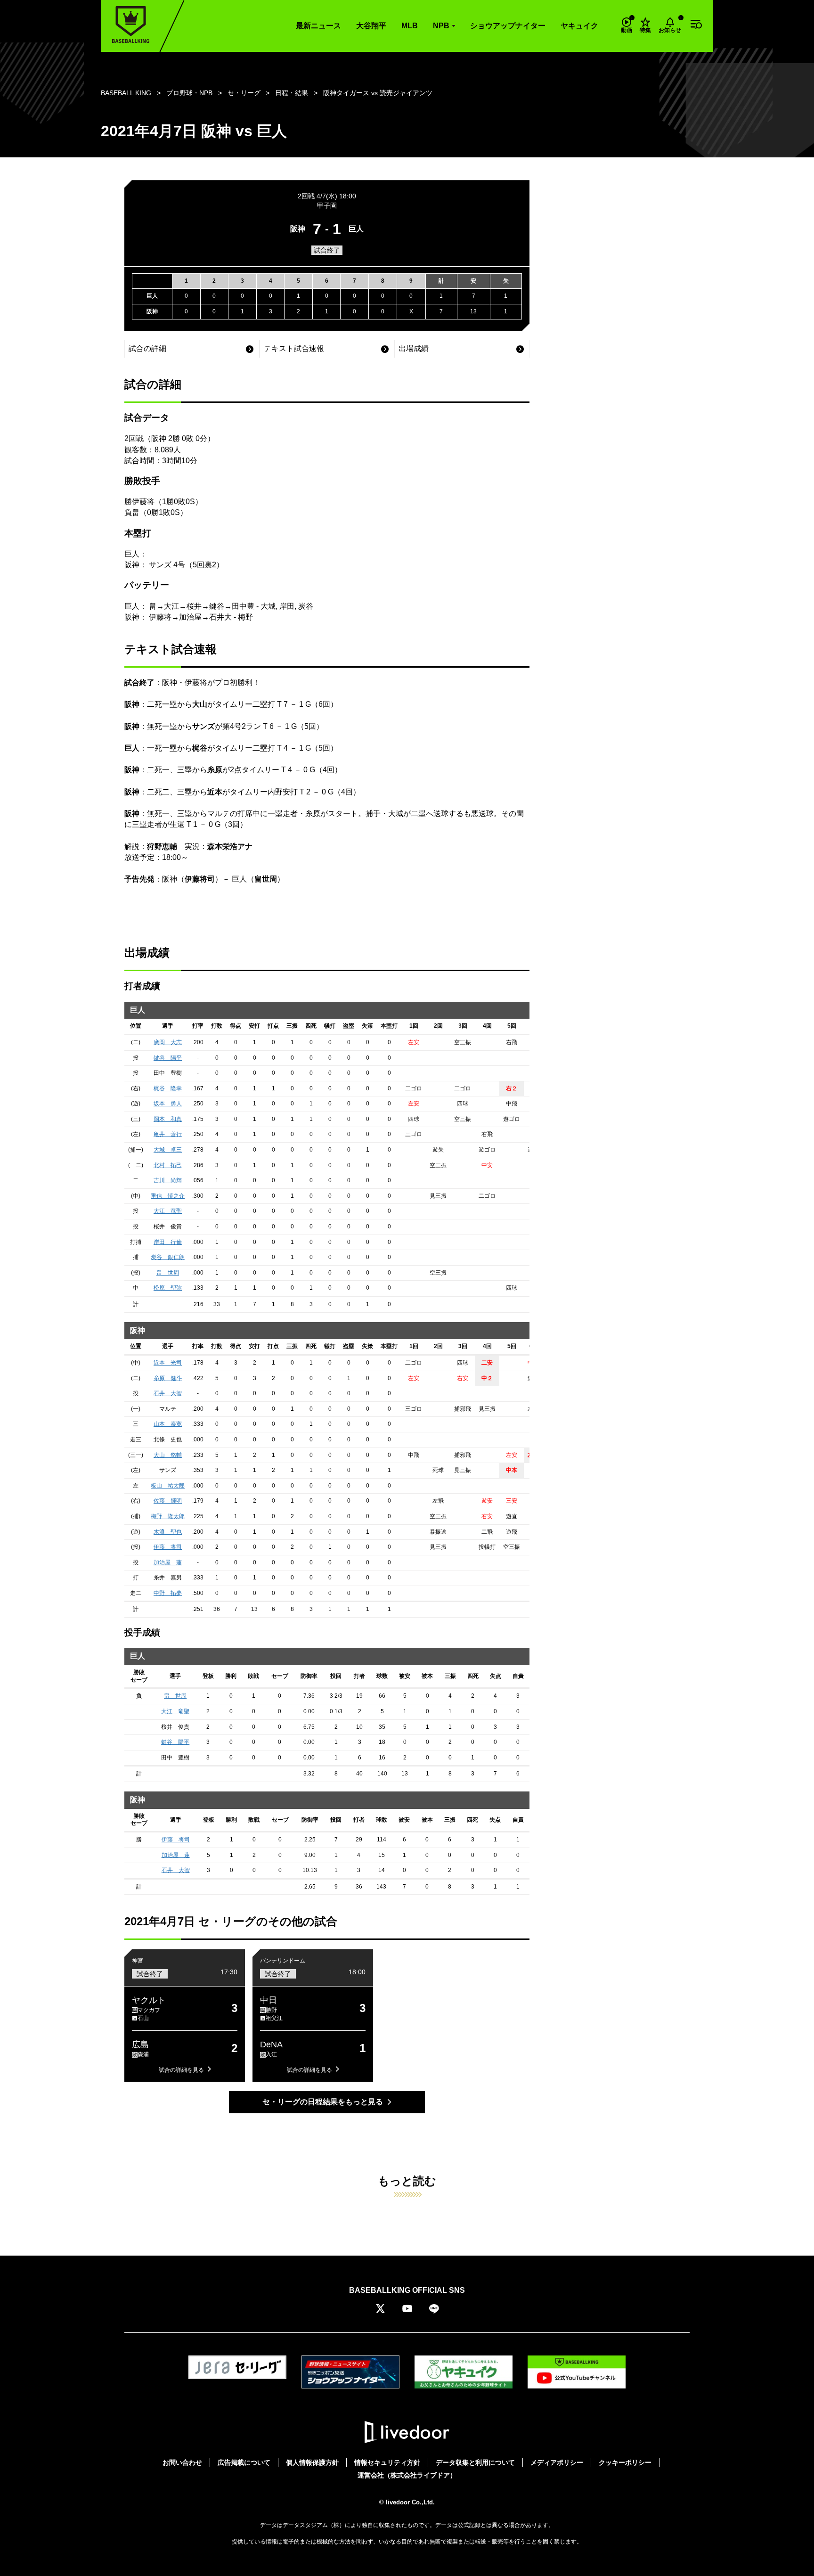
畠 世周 (168, 1273)
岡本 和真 (168, 1119)
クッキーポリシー (625, 2462)
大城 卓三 (168, 1150)
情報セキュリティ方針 (387, 2462)
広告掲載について (244, 2462)
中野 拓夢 (168, 1593)
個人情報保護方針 (312, 2462)
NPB (441, 26)
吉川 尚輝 (168, 1180)
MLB (410, 26)
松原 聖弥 (168, 1288)
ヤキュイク (579, 26)
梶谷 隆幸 (168, 1088)
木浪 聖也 (168, 1532)
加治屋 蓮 (168, 1562)
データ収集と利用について (475, 2462)
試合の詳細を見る (181, 2070)
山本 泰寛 (168, 1424)
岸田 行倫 (168, 1242)
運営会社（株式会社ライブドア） (407, 2475)
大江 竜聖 (168, 1211)
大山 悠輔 (168, 1455)
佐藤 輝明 (168, 1501)
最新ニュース (318, 26)
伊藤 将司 (168, 1547)
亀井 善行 (168, 1134)
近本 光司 (168, 1363)
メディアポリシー (557, 2462)
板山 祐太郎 (168, 1486)
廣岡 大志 (168, 1042)
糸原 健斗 (168, 1378)
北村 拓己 (168, 1165)
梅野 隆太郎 (168, 1516)
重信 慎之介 (168, 1196)
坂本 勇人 (168, 1104)
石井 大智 (168, 1393)
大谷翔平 (371, 26)
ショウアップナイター (508, 26)
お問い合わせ (182, 2462)
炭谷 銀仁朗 (168, 1257)
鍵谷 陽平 (168, 1058)
